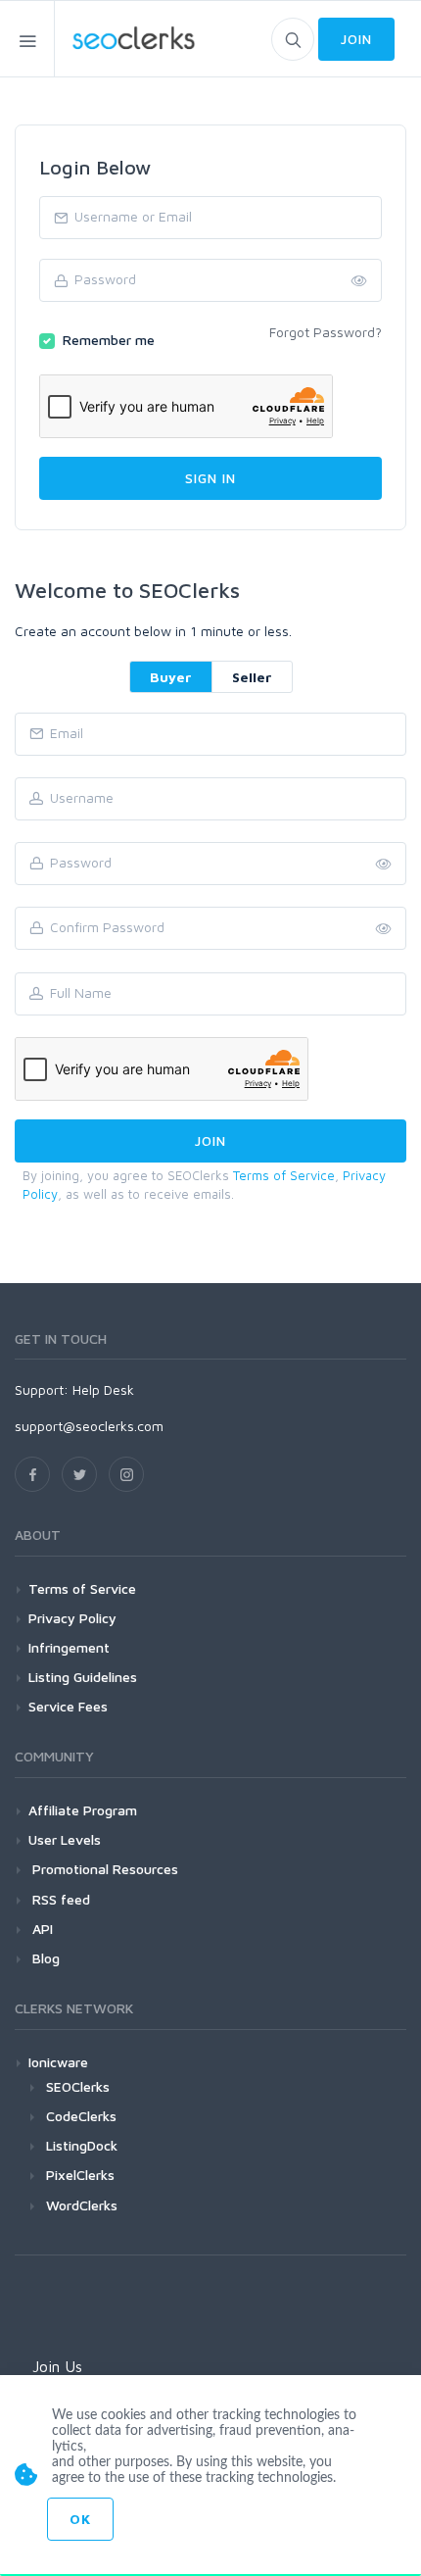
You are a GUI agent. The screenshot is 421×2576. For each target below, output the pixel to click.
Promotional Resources (103, 1869)
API (41, 1929)
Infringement (69, 1647)
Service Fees (68, 1706)
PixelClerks (80, 2175)
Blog (44, 1958)
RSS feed (59, 1899)
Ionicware (58, 2062)
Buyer (171, 677)
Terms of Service (284, 1175)
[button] (384, 929)
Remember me (109, 340)
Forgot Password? (326, 332)
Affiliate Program (83, 1810)
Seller (252, 677)
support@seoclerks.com (89, 1426)
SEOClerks (78, 2086)
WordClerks (82, 2205)
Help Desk (103, 1389)
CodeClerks (81, 2116)
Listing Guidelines (83, 1677)
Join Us (57, 2366)
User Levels (65, 1839)
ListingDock (82, 2145)
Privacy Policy (72, 1618)
